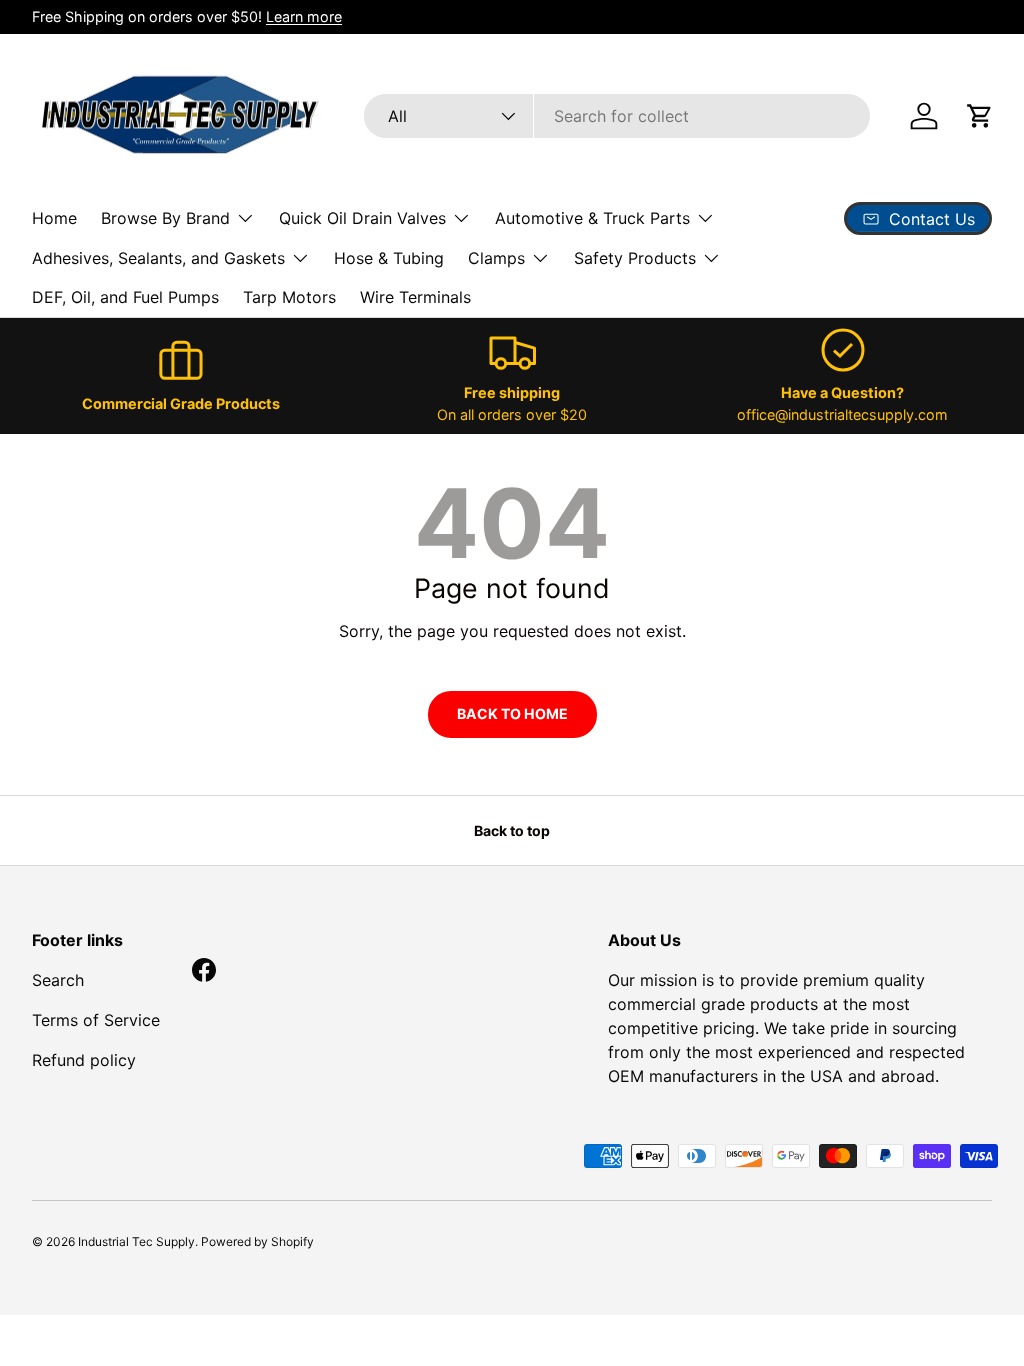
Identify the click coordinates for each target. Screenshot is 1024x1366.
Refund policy (84, 1060)
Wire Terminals (415, 297)
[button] (980, 116)
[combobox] (617, 116)
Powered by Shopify (257, 1241)
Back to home (512, 713)
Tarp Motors (289, 297)
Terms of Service (96, 1020)
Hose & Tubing (389, 258)
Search (58, 980)
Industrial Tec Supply (136, 1241)
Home (54, 218)
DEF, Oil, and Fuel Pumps (125, 297)
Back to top (512, 830)
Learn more (304, 16)
